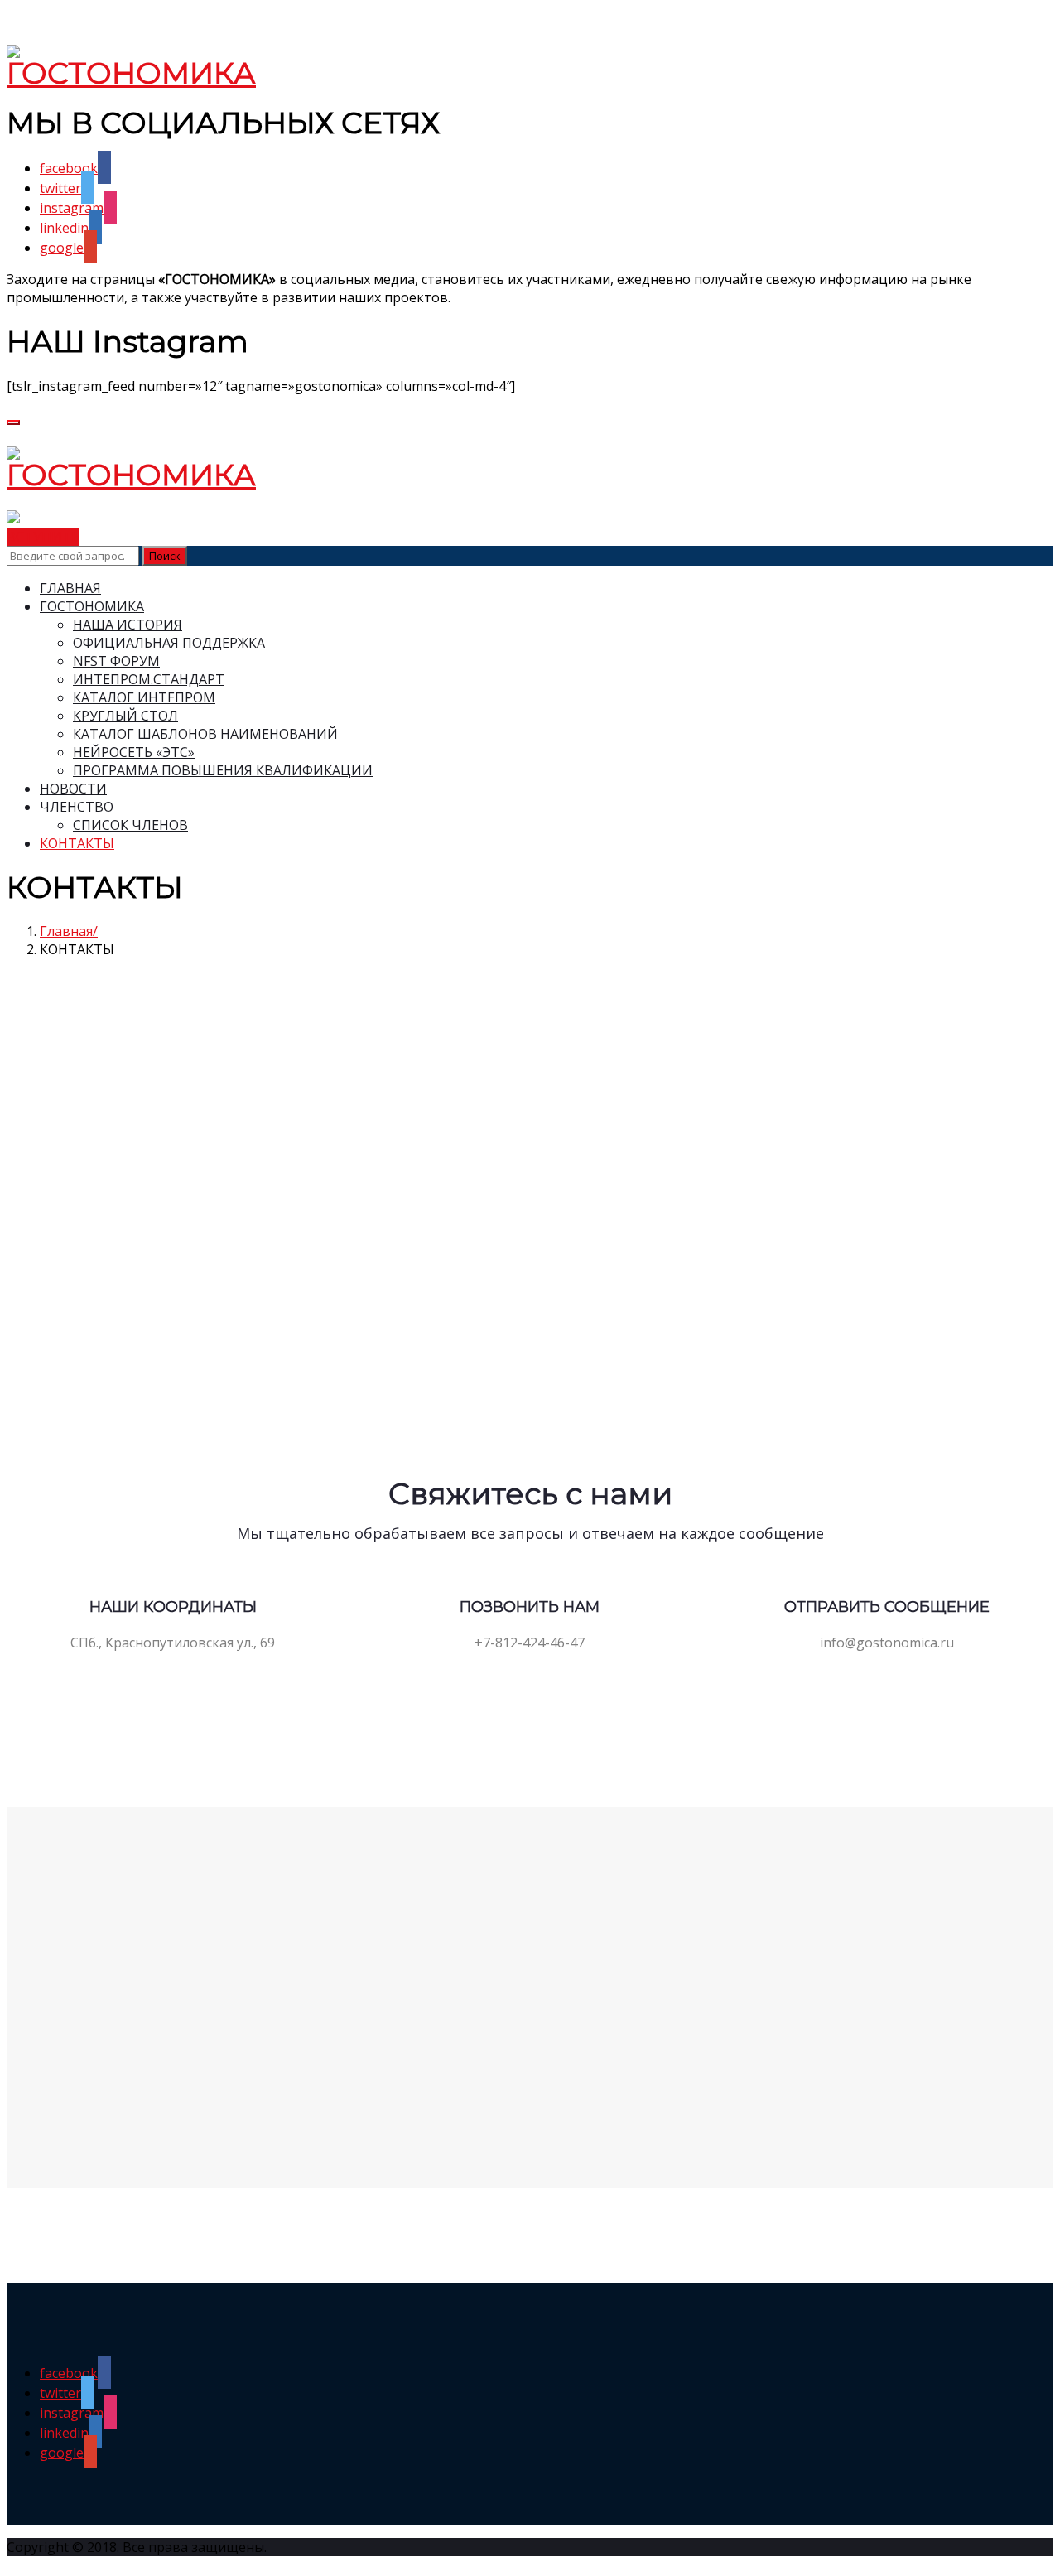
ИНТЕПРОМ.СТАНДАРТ (149, 679)
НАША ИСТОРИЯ (128, 625)
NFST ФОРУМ (116, 661)
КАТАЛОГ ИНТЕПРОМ (144, 697)
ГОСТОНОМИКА (92, 606)
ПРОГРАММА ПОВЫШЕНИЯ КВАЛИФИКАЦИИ (223, 770)
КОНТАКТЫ (77, 843)
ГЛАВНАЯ (70, 588)
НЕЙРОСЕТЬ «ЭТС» (134, 752)
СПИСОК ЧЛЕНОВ (130, 825)
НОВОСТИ (73, 789)
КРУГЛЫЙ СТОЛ (125, 716)
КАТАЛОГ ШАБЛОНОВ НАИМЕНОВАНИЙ (205, 734)
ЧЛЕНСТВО (77, 807)
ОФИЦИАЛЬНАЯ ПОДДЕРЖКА (169, 643)
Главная (66, 931)
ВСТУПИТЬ (43, 537)
